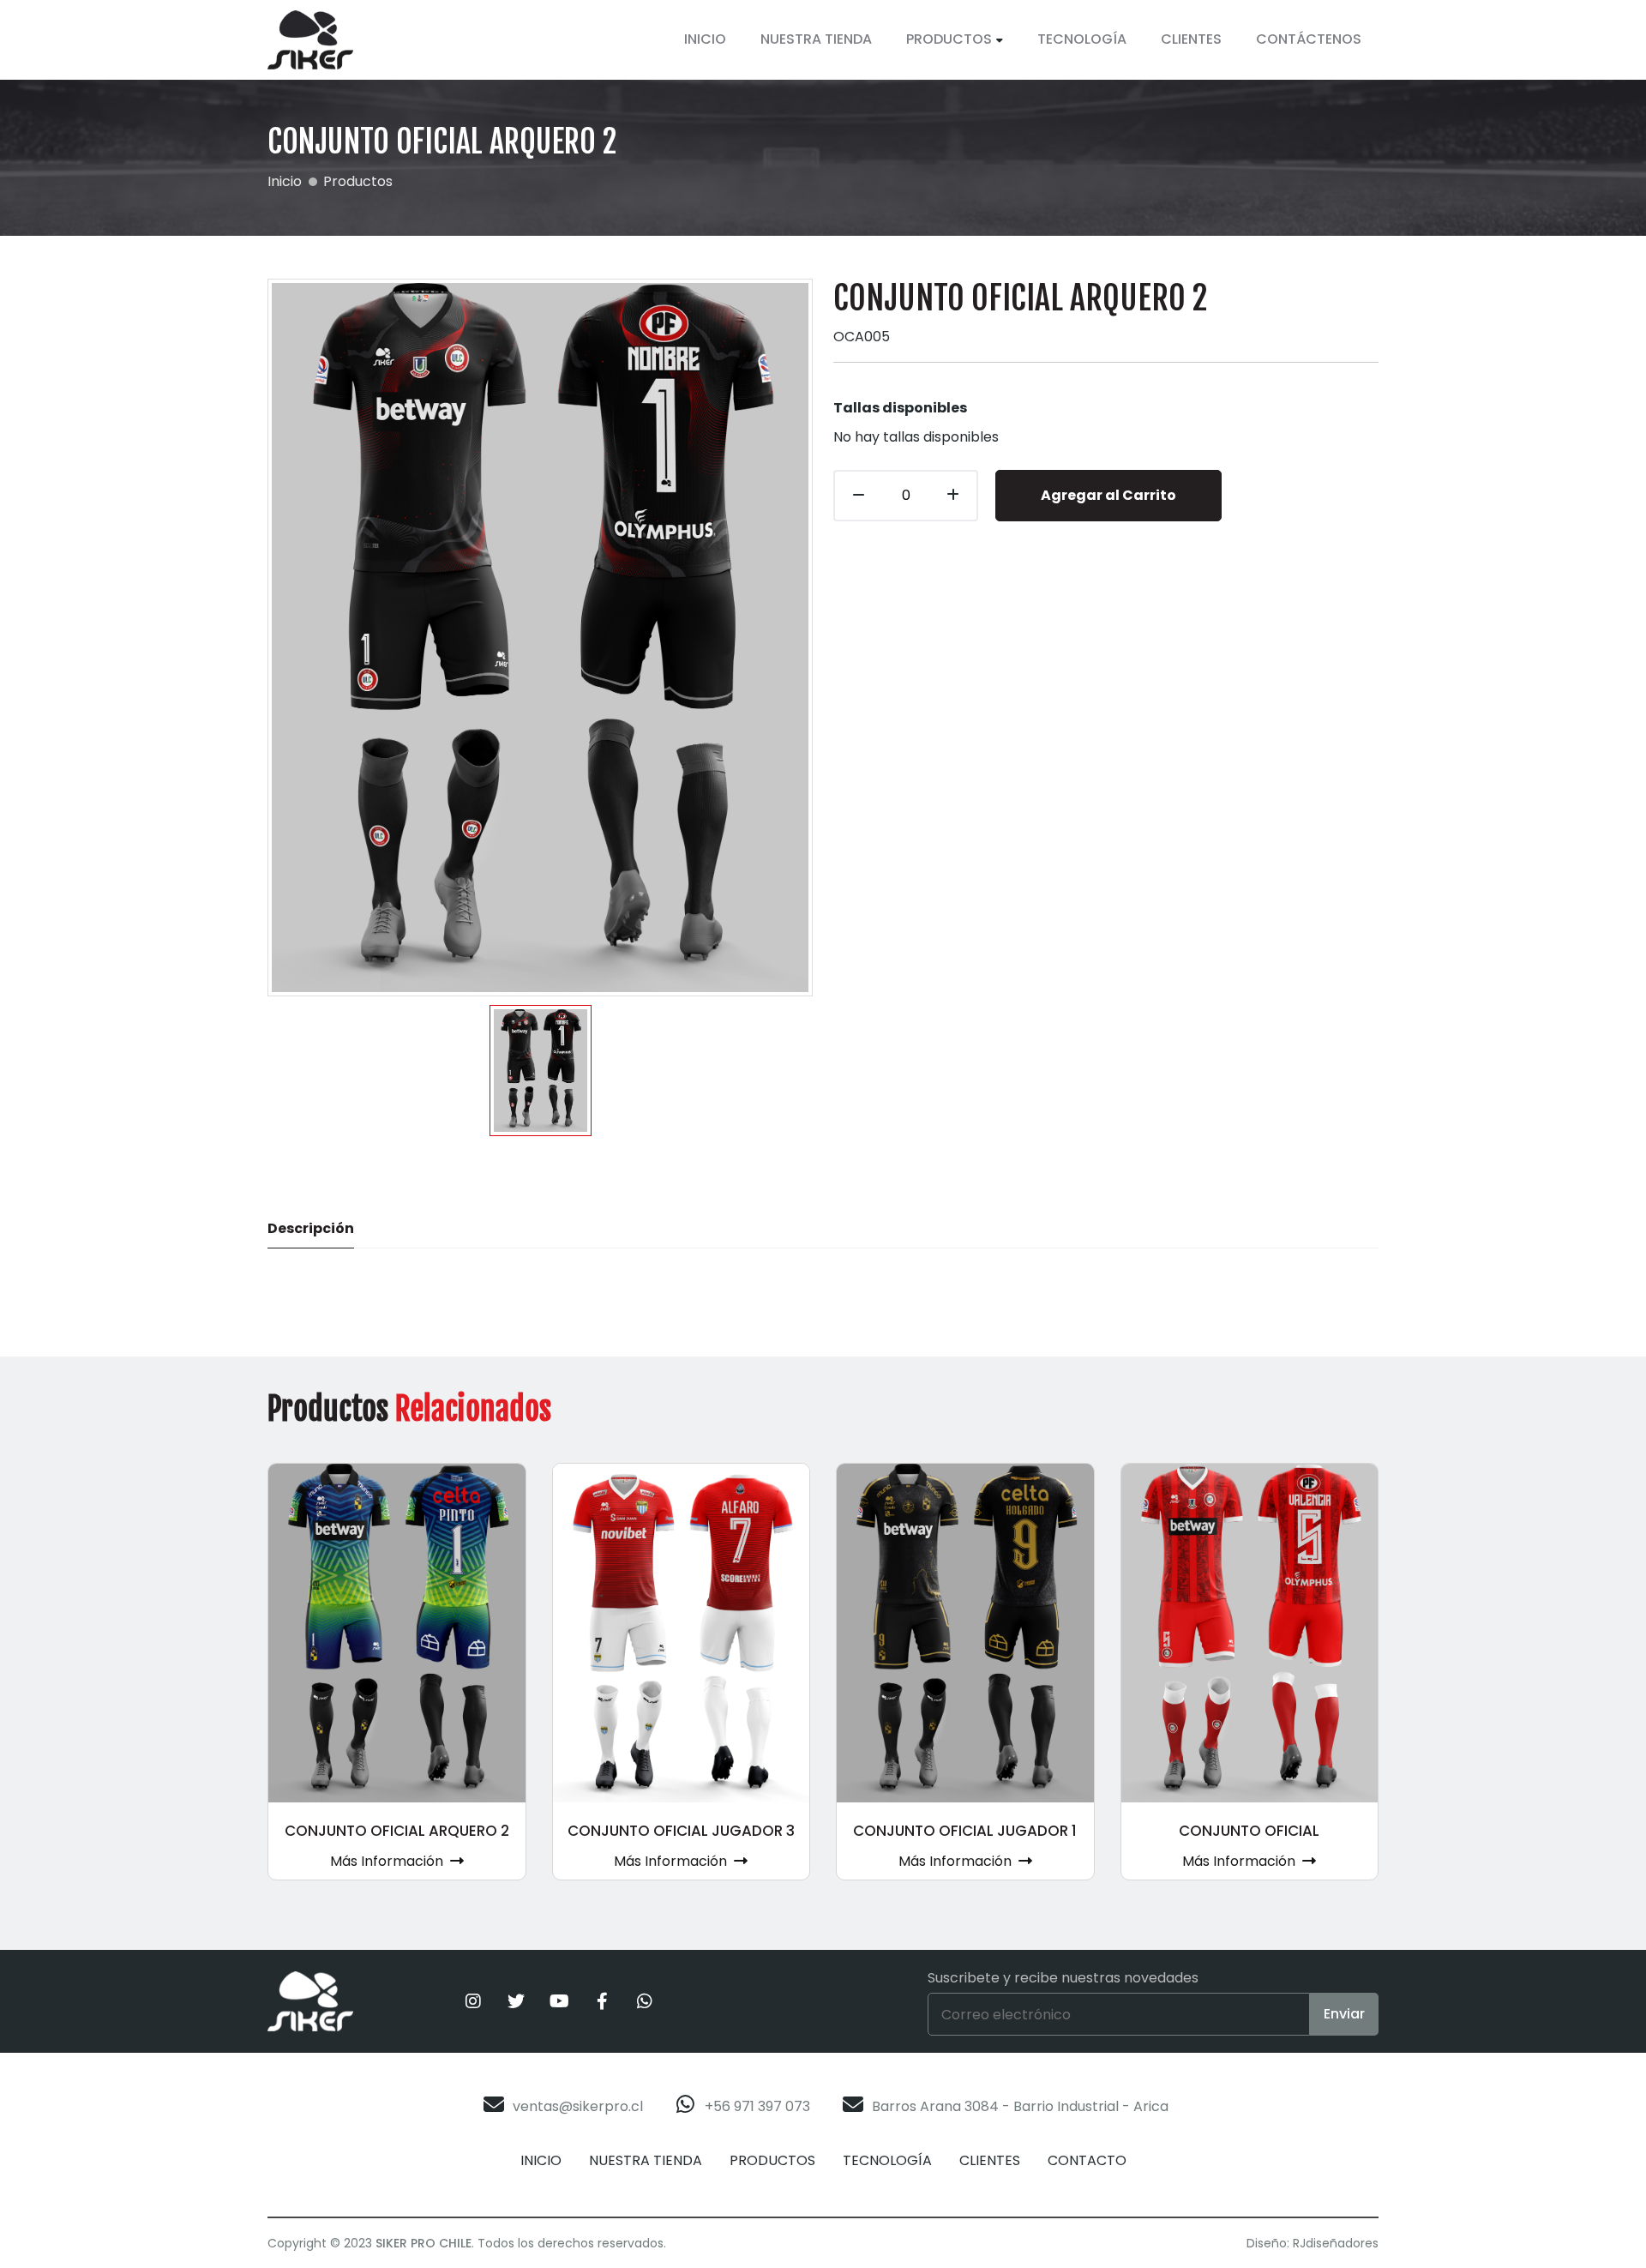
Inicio (705, 39)
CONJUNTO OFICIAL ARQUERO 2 (397, 1831)
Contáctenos (1309, 39)
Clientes (1191, 39)
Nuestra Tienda (816, 39)
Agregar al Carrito (1108, 495)
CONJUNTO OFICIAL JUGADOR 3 (681, 1831)
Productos (949, 39)
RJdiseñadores (1336, 2243)
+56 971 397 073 (757, 2106)
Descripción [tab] (311, 1228)
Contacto (1087, 2160)
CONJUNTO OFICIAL (1249, 1831)
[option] (541, 1071)
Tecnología (1082, 39)
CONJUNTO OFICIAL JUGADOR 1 (965, 1831)
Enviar (1344, 2014)
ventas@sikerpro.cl (578, 2106)
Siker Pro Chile (424, 2243)
